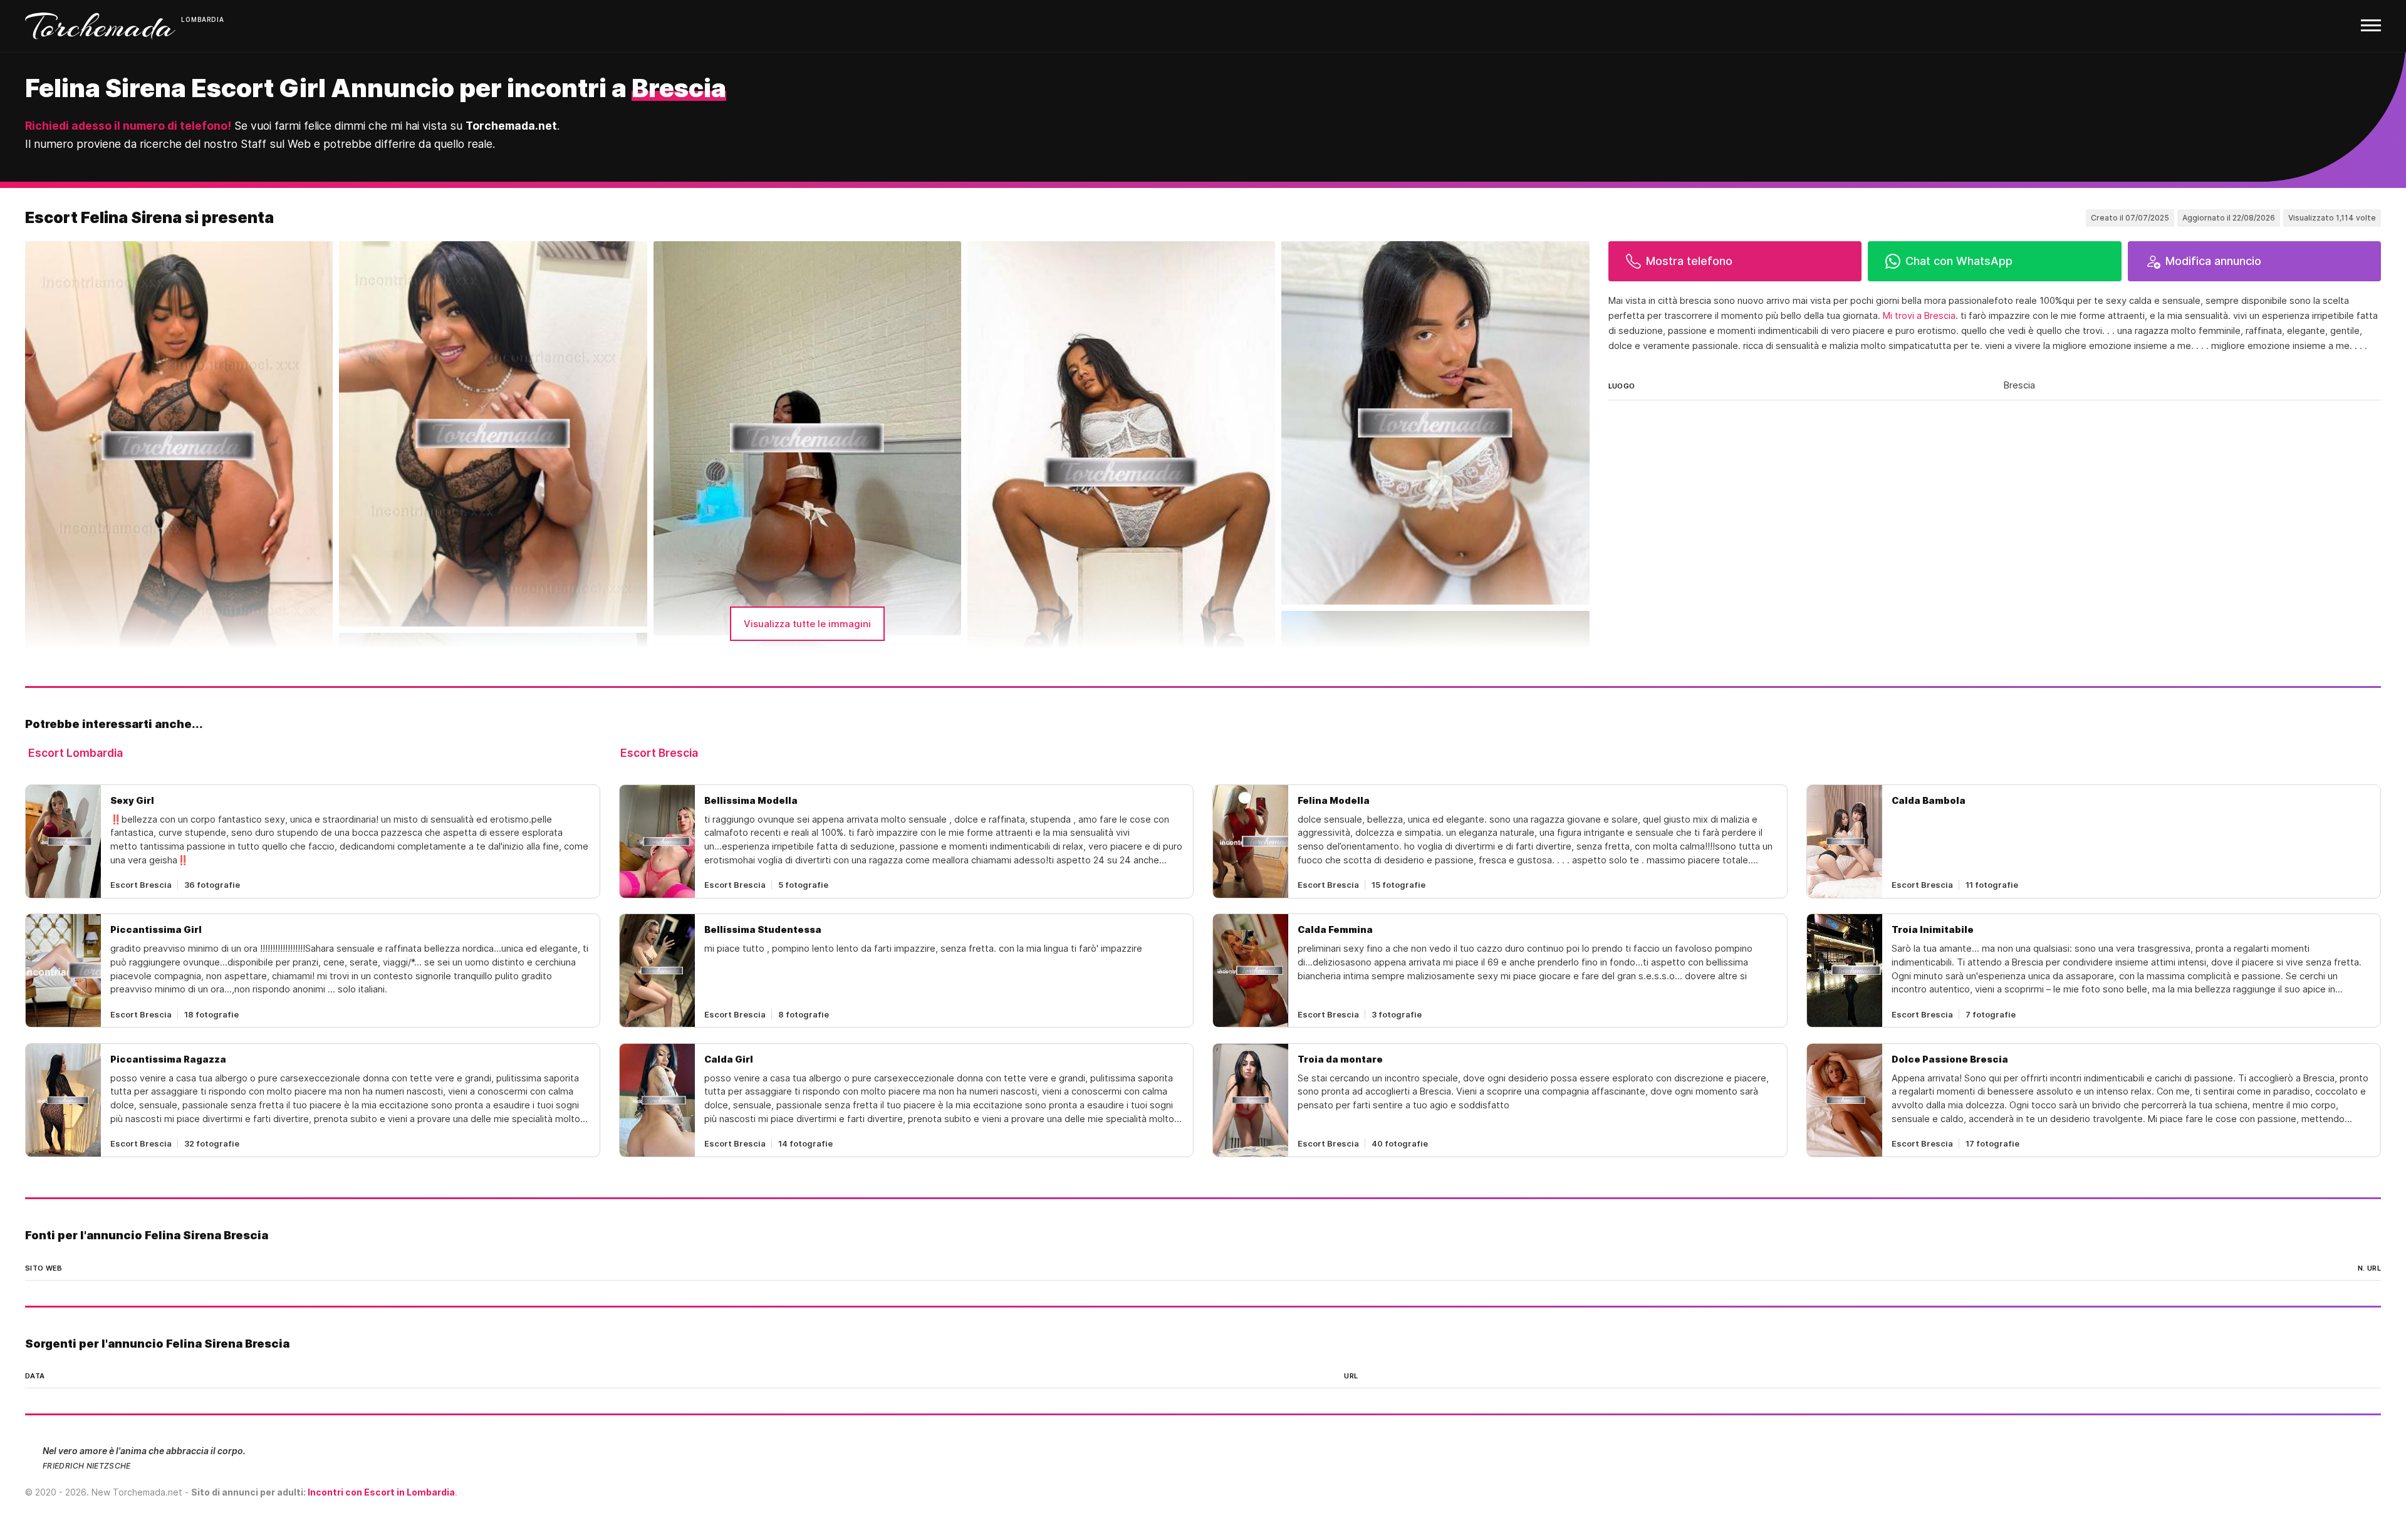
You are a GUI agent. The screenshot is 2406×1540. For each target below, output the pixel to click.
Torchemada (100, 26)
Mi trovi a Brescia (1919, 316)
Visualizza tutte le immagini (807, 624)
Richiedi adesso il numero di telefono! (128, 126)
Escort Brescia (659, 753)
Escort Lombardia (76, 753)
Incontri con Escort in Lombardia (381, 1492)
